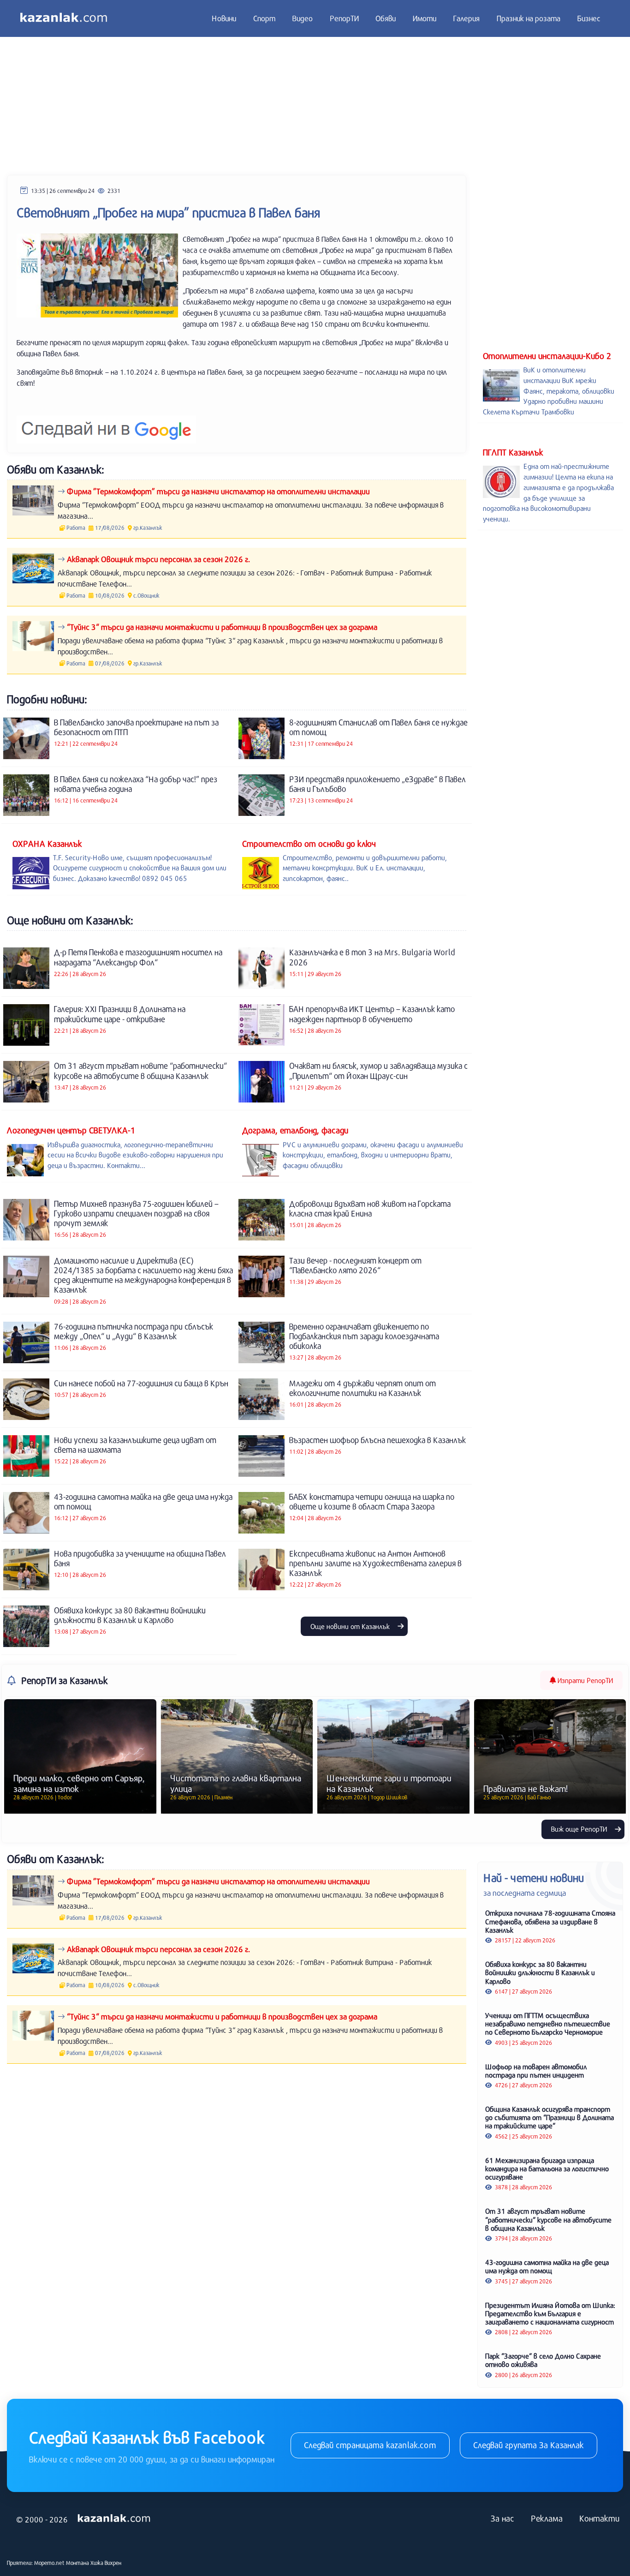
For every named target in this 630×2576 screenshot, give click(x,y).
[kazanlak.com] (114, 2519)
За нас (502, 2518)
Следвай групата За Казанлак (529, 2445)
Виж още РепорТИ (580, 1829)
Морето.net (49, 2563)
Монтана (77, 2563)
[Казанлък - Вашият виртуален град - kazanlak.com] (64, 18)
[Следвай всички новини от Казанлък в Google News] (106, 423)
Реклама (547, 2518)
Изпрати (584, 1680)
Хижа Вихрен (106, 2563)
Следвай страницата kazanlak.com (370, 2445)
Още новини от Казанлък (351, 1626)
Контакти (599, 2518)
